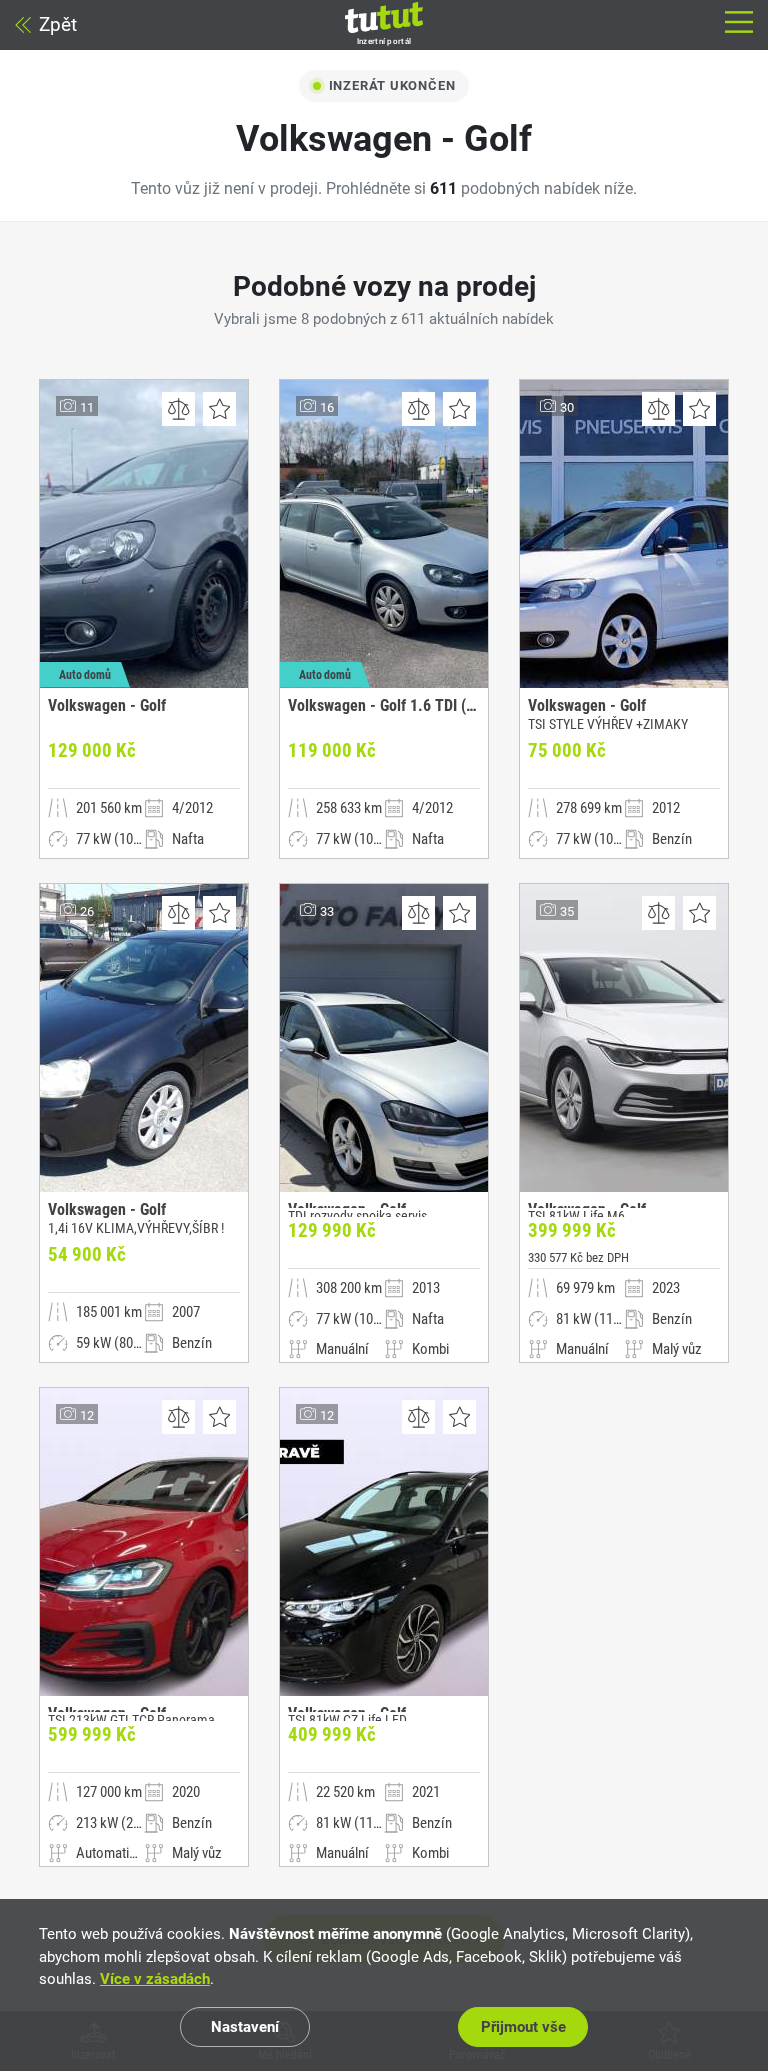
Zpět (58, 24)
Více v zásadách (155, 1979)
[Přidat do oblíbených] (219, 409)
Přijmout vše (523, 2027)
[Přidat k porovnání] (178, 409)
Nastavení (245, 2027)
